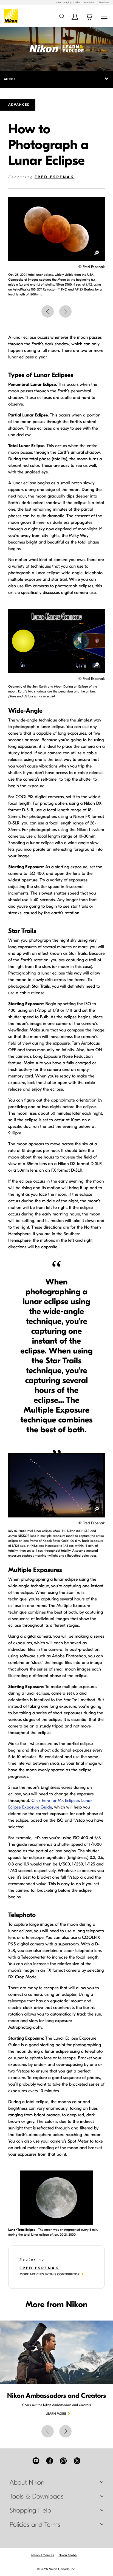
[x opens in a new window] (77, 2461)
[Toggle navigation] (104, 16)
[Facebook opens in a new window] (50, 2461)
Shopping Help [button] (30, 2511)
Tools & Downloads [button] (36, 2497)
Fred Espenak (54, 177)
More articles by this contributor (50, 2275)
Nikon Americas (43, 2555)
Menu (9, 79)
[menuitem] (43, 2555)
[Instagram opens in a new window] (63, 2461)
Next (65, 311)
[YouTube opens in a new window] (36, 2461)
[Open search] (62, 16)
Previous (48, 311)
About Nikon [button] (27, 2483)
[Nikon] (12, 16)
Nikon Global (68, 2555)
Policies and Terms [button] (35, 2525)
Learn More (56, 2414)
